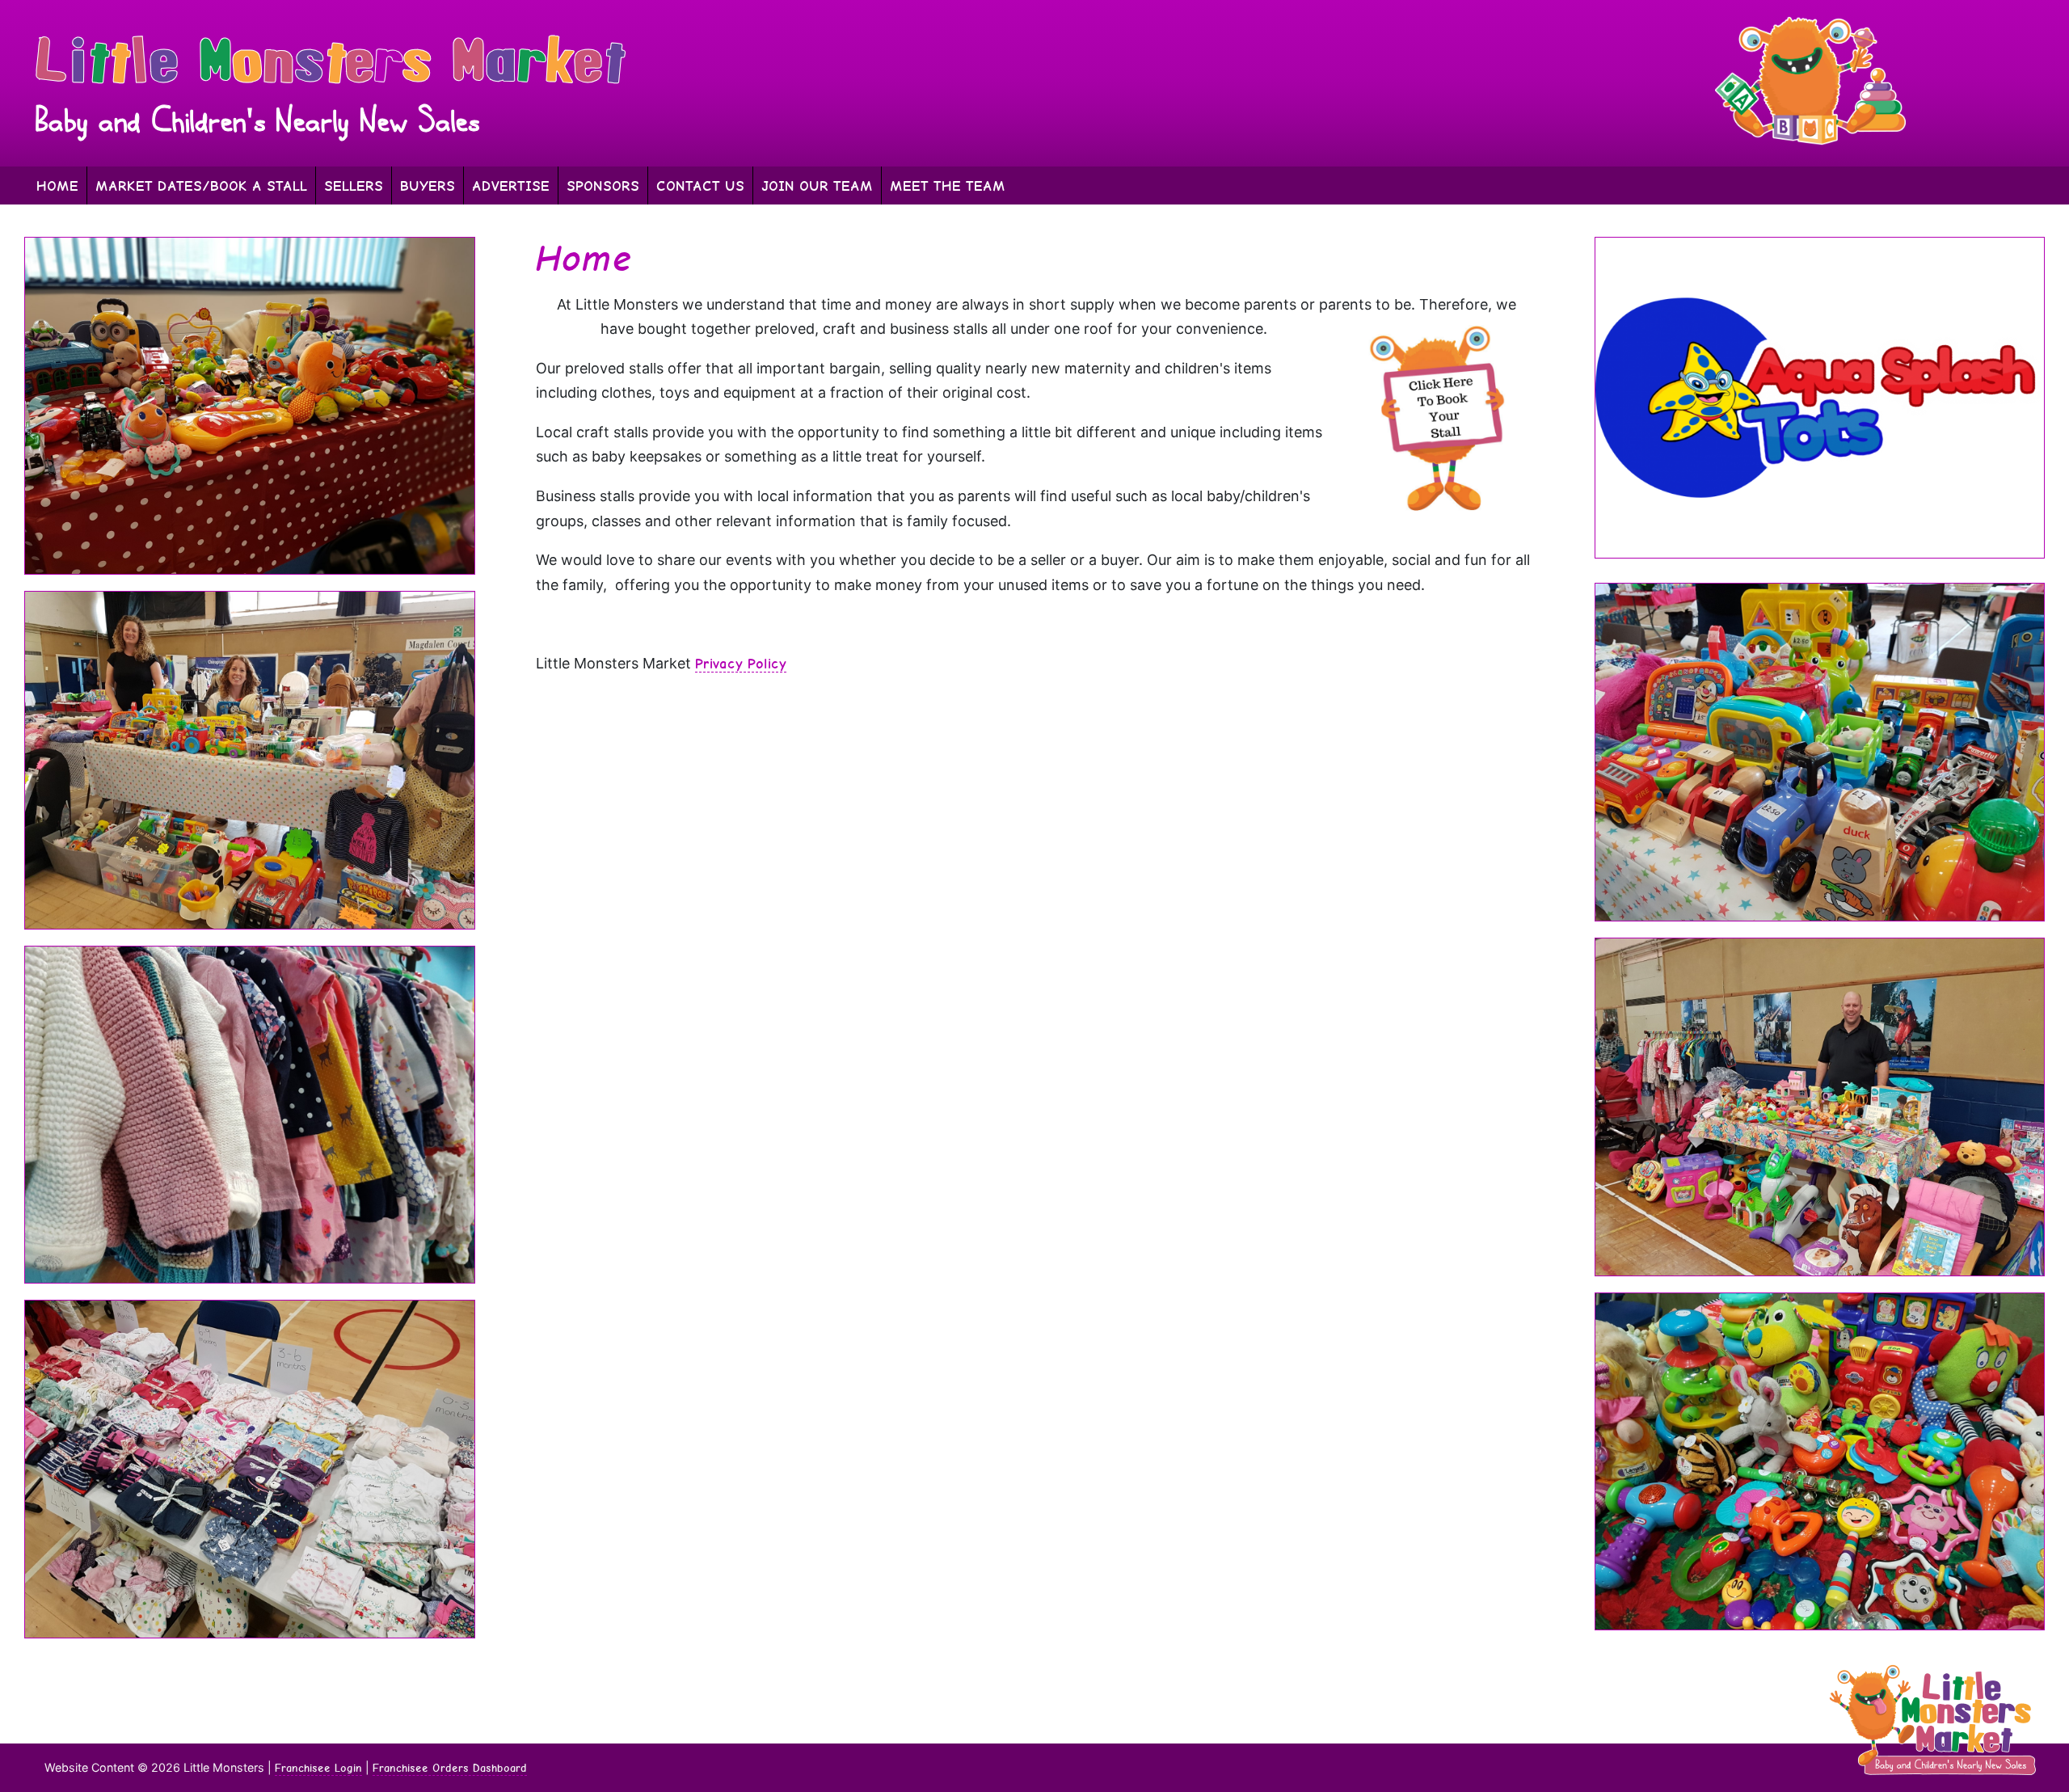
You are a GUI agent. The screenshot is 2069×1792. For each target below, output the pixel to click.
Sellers (354, 186)
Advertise (511, 186)
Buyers (428, 186)
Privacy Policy (741, 663)
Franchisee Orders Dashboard (450, 1768)
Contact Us (700, 186)
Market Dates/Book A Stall (201, 186)
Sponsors (603, 186)
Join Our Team (817, 186)
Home (57, 186)
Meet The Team (948, 186)
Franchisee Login (318, 1768)
